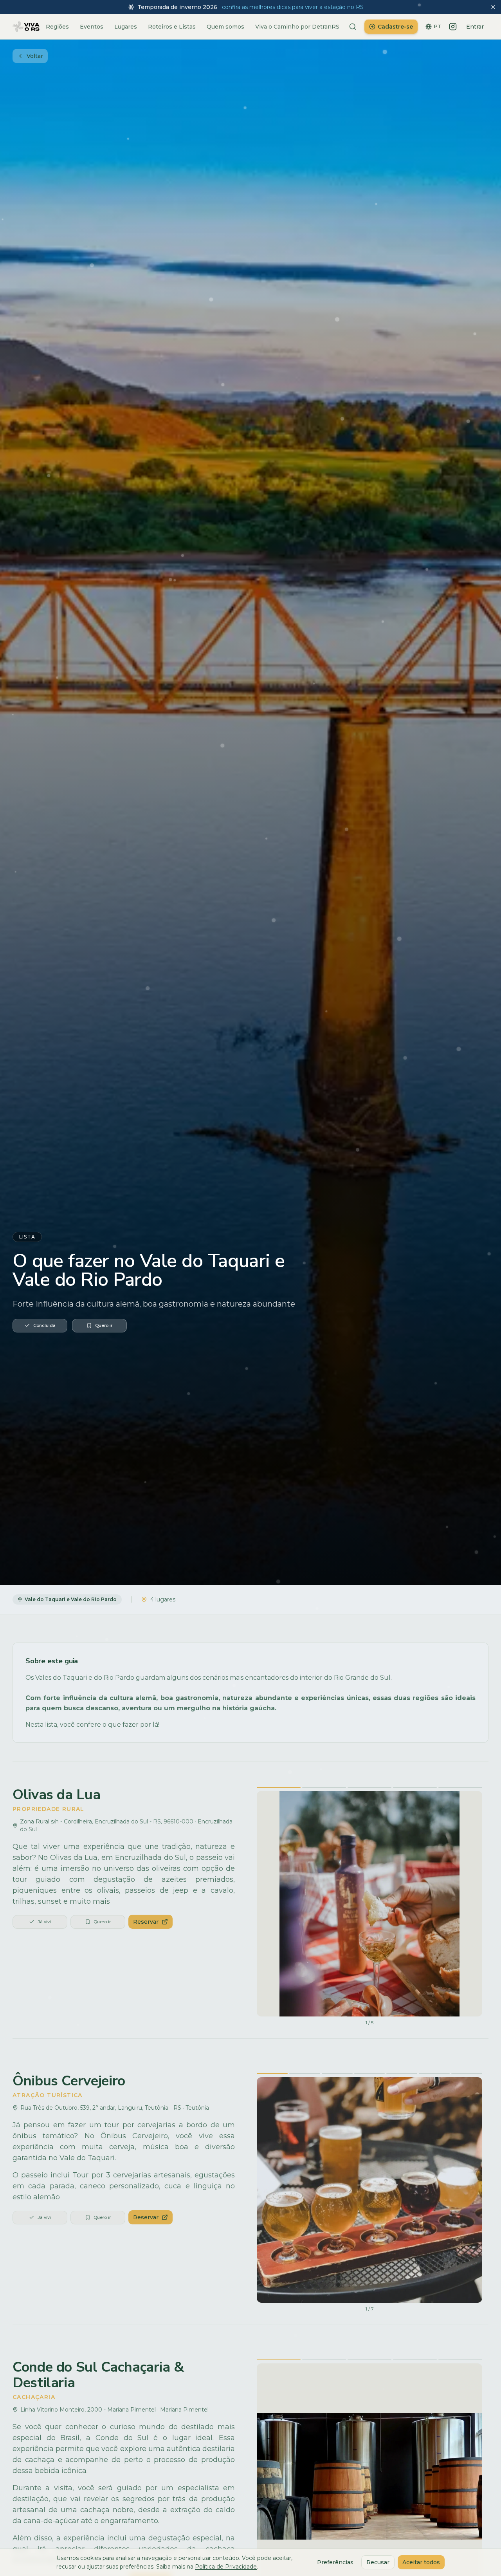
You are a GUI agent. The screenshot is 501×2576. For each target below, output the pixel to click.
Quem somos (225, 27)
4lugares (163, 1599)
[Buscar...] (353, 27)
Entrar (475, 27)
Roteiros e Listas (172, 27)
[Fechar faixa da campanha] (493, 7)
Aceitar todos (421, 2562)
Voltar (35, 56)
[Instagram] (453, 27)
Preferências (335, 2562)
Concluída (44, 1325)
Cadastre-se (395, 27)
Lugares (126, 27)
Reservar (146, 1922)
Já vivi (44, 1922)
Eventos (92, 27)
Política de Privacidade (226, 2567)
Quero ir (104, 1325)
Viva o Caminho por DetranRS (297, 27)
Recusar (378, 2562)
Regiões (57, 27)
